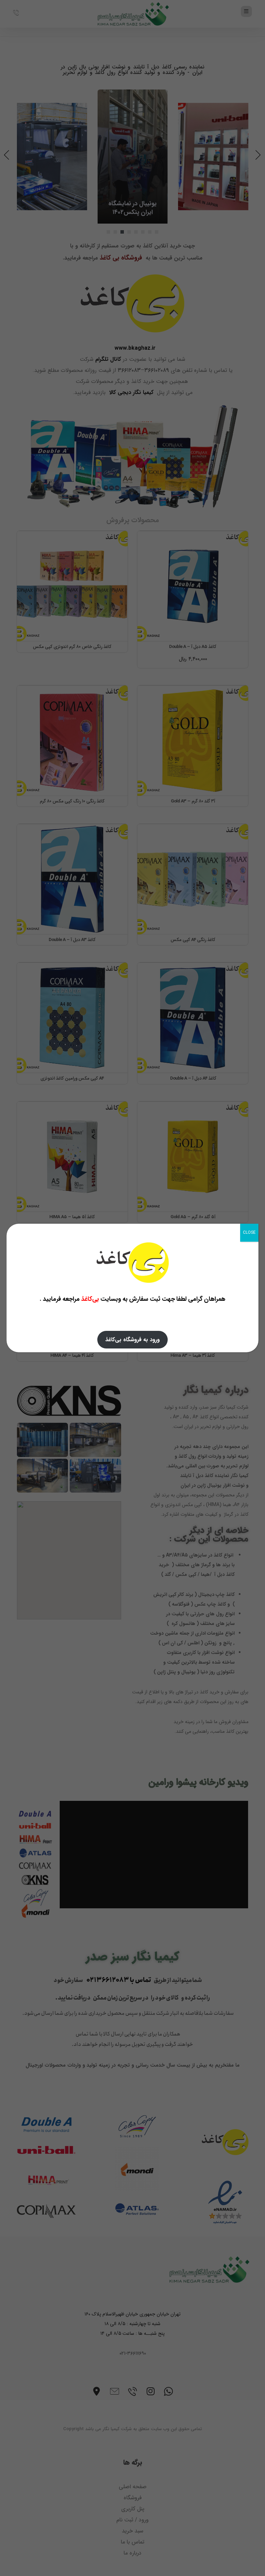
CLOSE (249, 1233)
